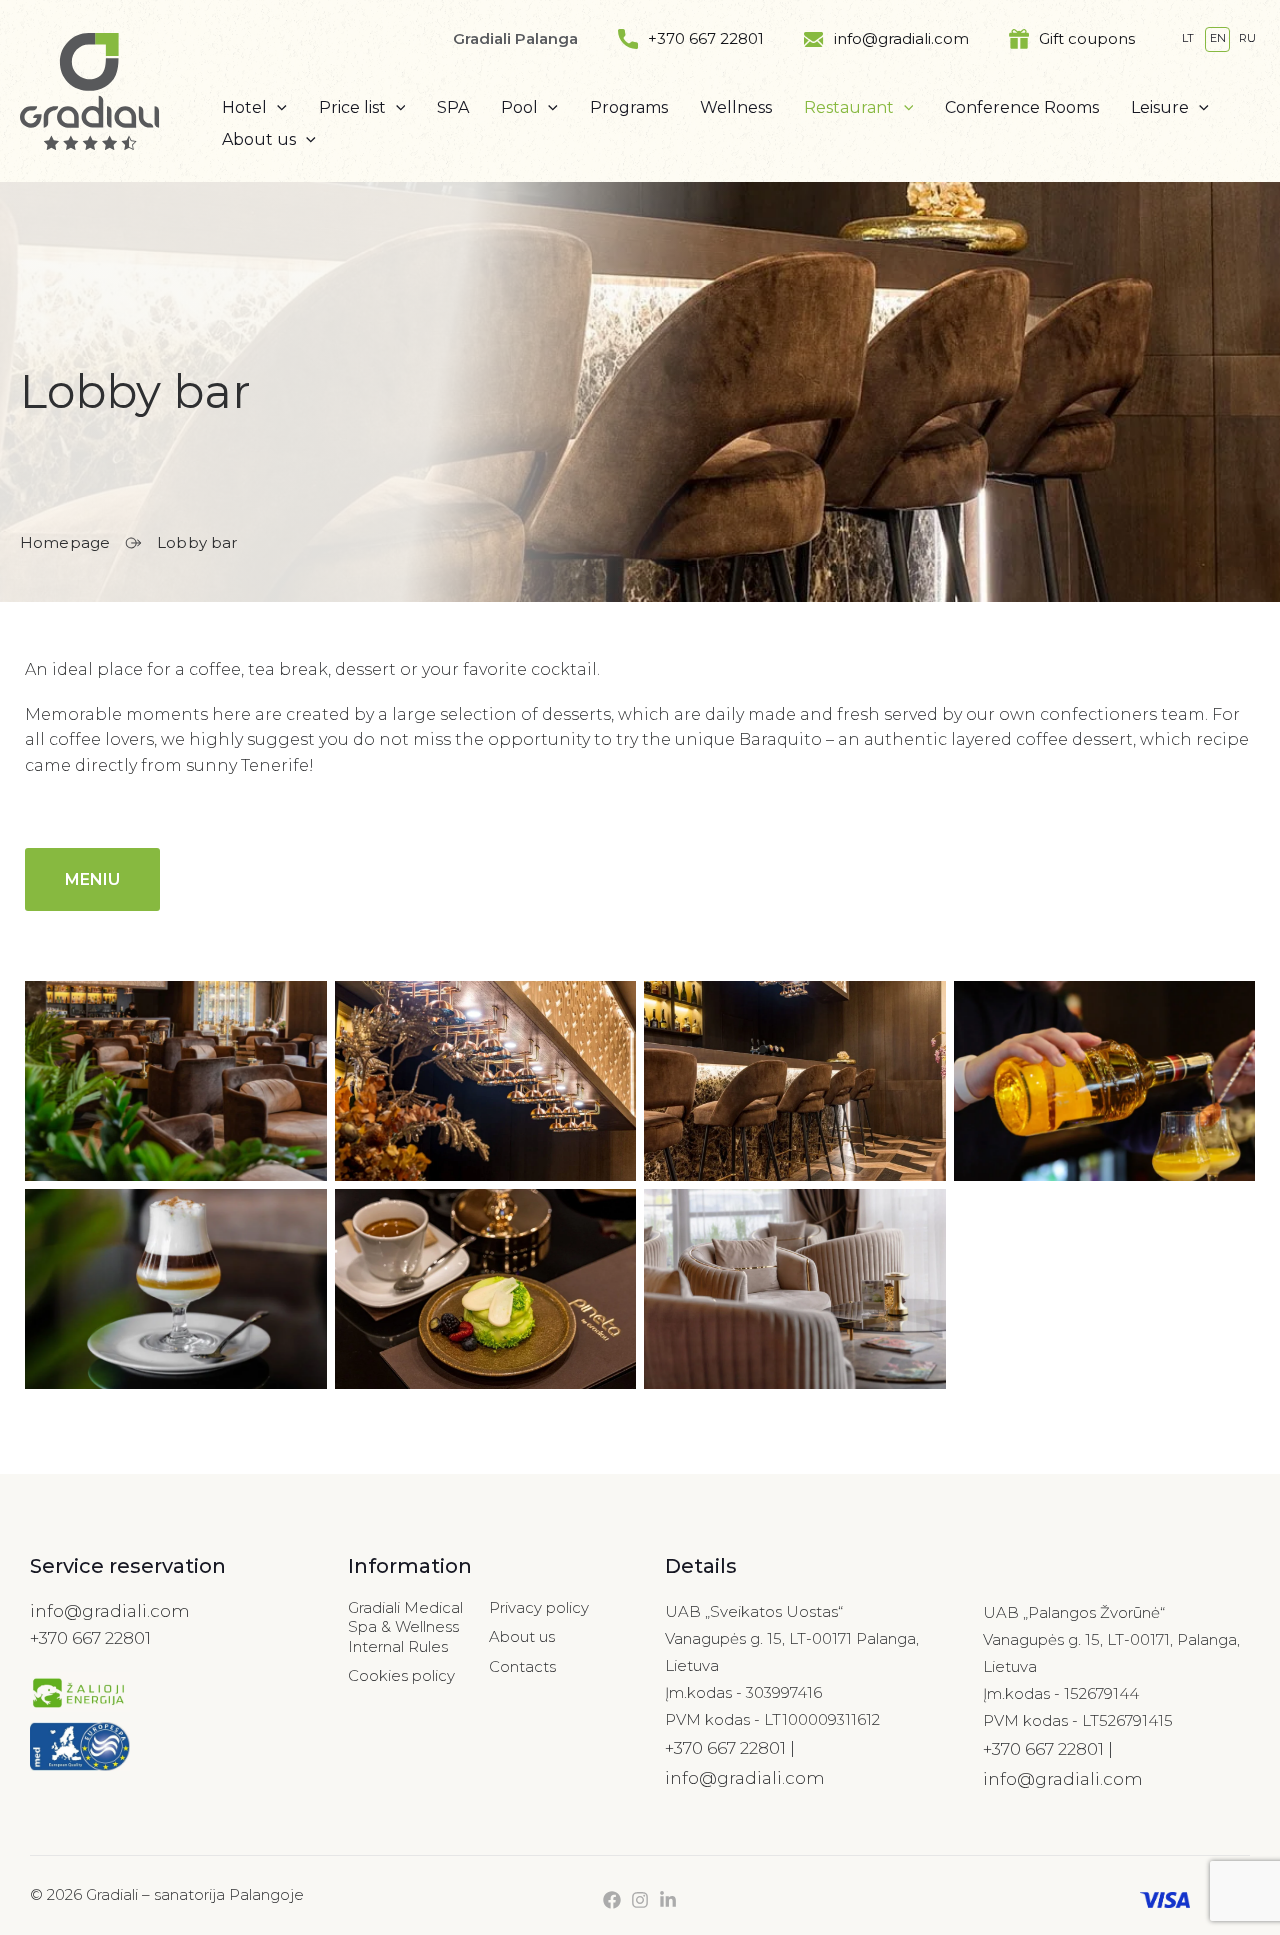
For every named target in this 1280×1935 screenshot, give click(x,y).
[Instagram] (640, 1900)
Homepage (65, 542)
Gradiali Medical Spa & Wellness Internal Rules (405, 1627)
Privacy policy (539, 1607)
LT (1188, 38)
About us (522, 1636)
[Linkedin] (668, 1900)
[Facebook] (612, 1900)
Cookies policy (401, 1675)
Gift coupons (1087, 38)
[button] (277, 108)
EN (1218, 38)
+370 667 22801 (706, 38)
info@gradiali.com (901, 38)
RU (1247, 38)
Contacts (522, 1666)
